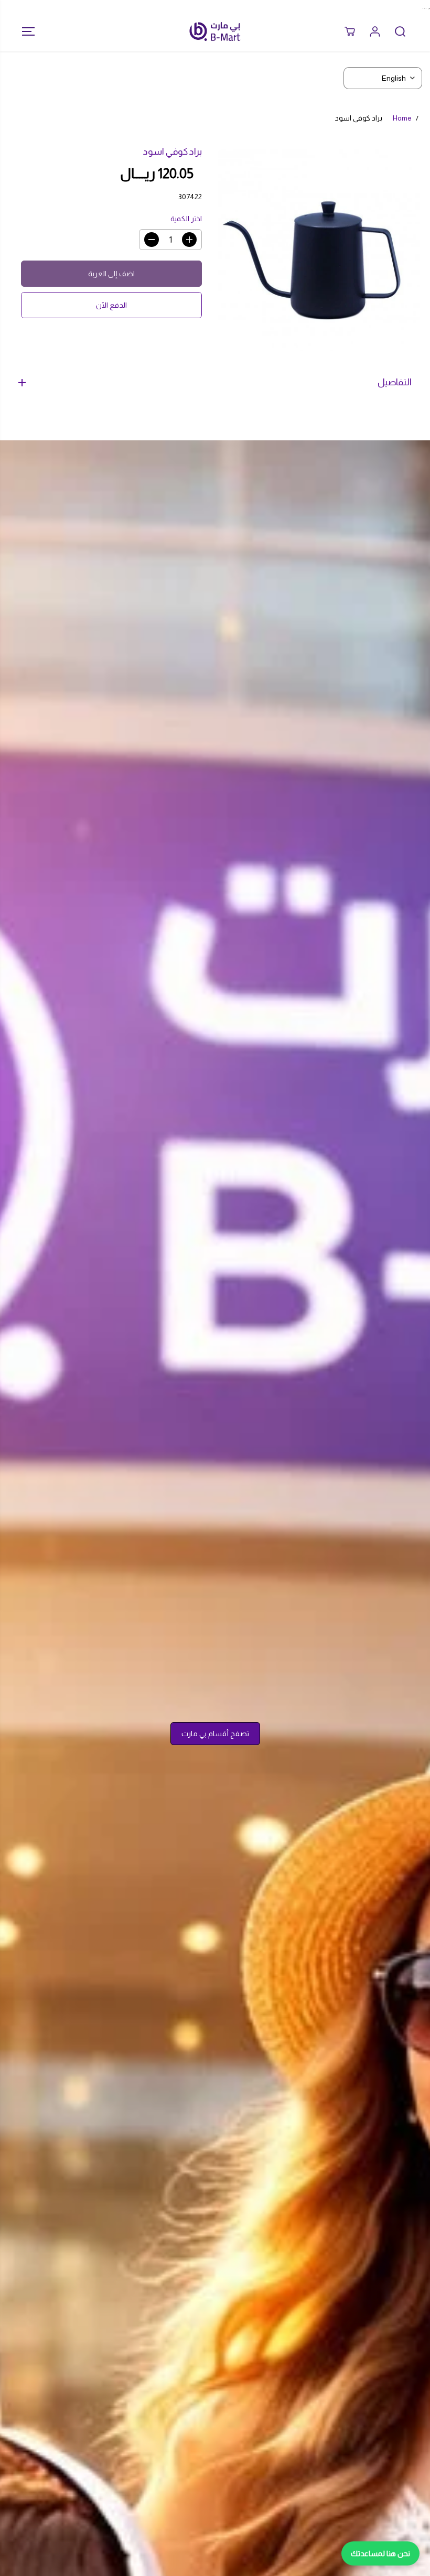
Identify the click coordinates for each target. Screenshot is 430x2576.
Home (402, 118)
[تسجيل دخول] (375, 31)
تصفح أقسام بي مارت (215, 1734)
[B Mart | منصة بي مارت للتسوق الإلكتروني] (215, 31)
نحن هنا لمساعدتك (380, 2553)
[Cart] (350, 31)
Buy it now (111, 305)
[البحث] (400, 31)
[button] (25, 31)
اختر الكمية (186, 219)
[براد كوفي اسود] (319, 250)
